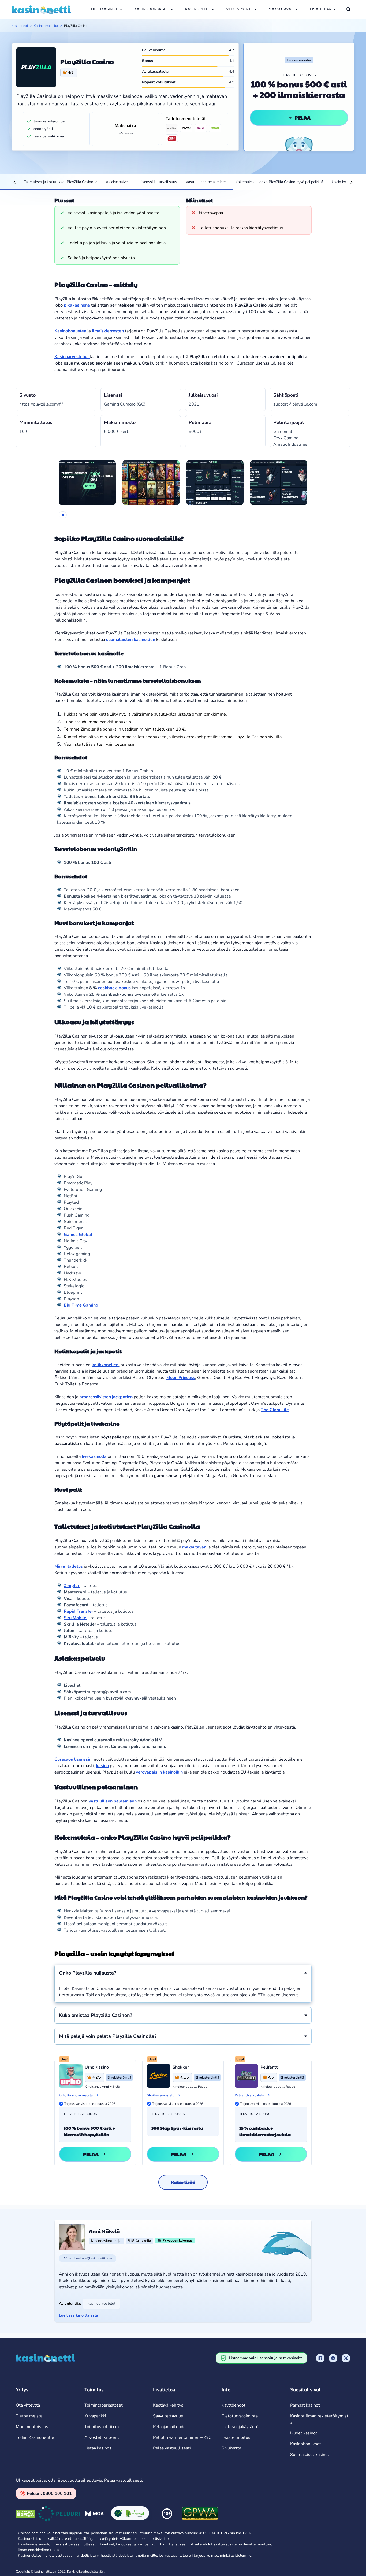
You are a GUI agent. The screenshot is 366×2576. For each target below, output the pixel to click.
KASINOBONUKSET (151, 9)
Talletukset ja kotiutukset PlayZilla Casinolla (61, 182)
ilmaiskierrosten (108, 331)
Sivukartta (231, 2448)
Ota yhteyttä (28, 2405)
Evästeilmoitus (236, 2437)
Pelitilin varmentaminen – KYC (182, 2437)
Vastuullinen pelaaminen (206, 182)
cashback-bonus (114, 988)
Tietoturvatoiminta (240, 2416)
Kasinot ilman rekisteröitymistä (319, 2419)
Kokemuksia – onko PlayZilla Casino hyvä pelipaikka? (279, 182)
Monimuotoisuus (32, 2427)
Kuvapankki (95, 2416)
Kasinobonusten (70, 331)
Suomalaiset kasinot (310, 2455)
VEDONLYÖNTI (239, 9)
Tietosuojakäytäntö (240, 2427)
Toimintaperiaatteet (104, 2405)
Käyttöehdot (234, 2405)
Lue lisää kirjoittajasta (79, 2315)
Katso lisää (183, 2182)
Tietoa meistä (29, 2416)
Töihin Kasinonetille (35, 2437)
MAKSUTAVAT (281, 9)
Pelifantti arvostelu (249, 2095)
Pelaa (303, 118)
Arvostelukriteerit (102, 2437)
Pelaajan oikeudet (170, 2427)
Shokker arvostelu (161, 2095)
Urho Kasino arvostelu (76, 2095)
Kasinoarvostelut (46, 26)
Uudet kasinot (304, 2433)
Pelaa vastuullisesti (172, 2448)
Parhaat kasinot (305, 2405)
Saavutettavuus (168, 2416)
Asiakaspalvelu (118, 182)
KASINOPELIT (197, 9)
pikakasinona (77, 305)
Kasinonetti (20, 26)
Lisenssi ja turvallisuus (158, 182)
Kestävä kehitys (168, 2405)
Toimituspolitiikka (102, 2427)
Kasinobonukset (306, 2444)
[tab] (63, 515)
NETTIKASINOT (104, 9)
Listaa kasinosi (98, 2448)
